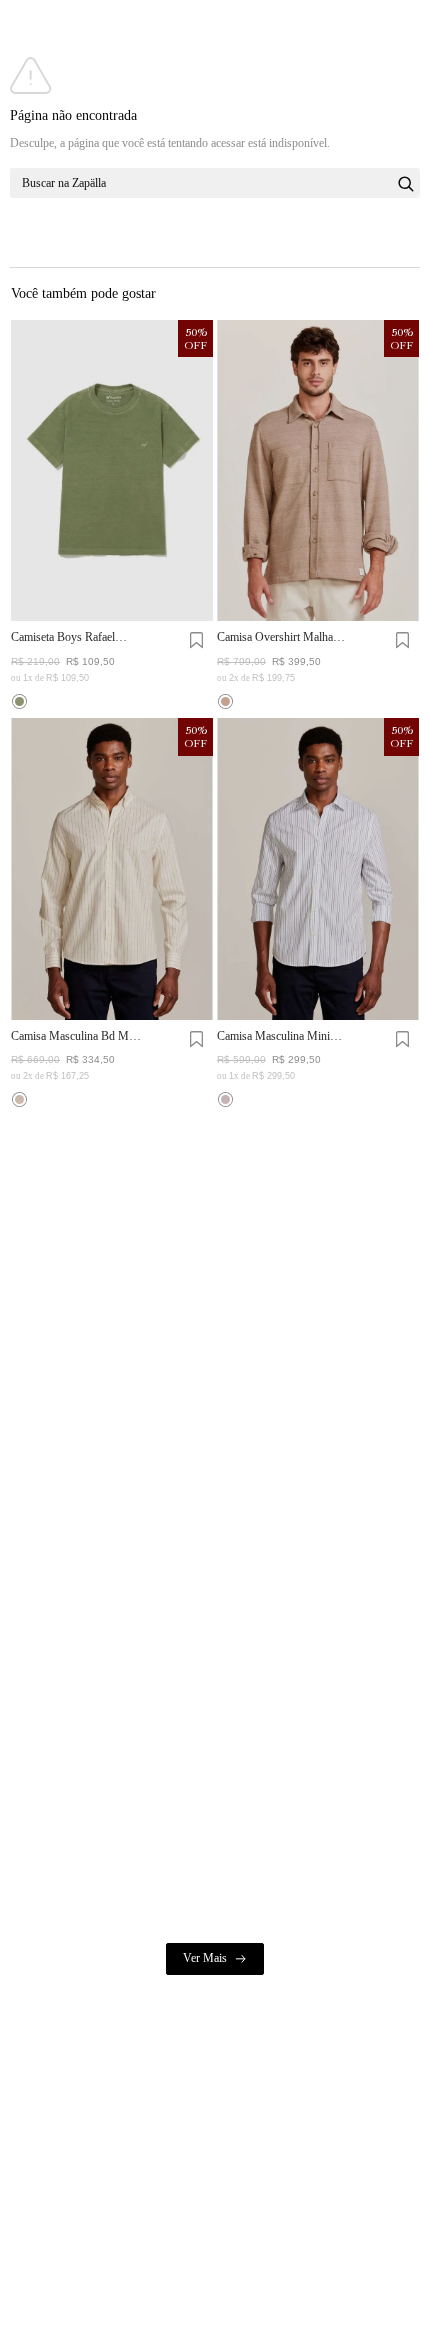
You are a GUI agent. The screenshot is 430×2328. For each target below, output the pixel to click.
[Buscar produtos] (406, 184)
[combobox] (215, 183)
